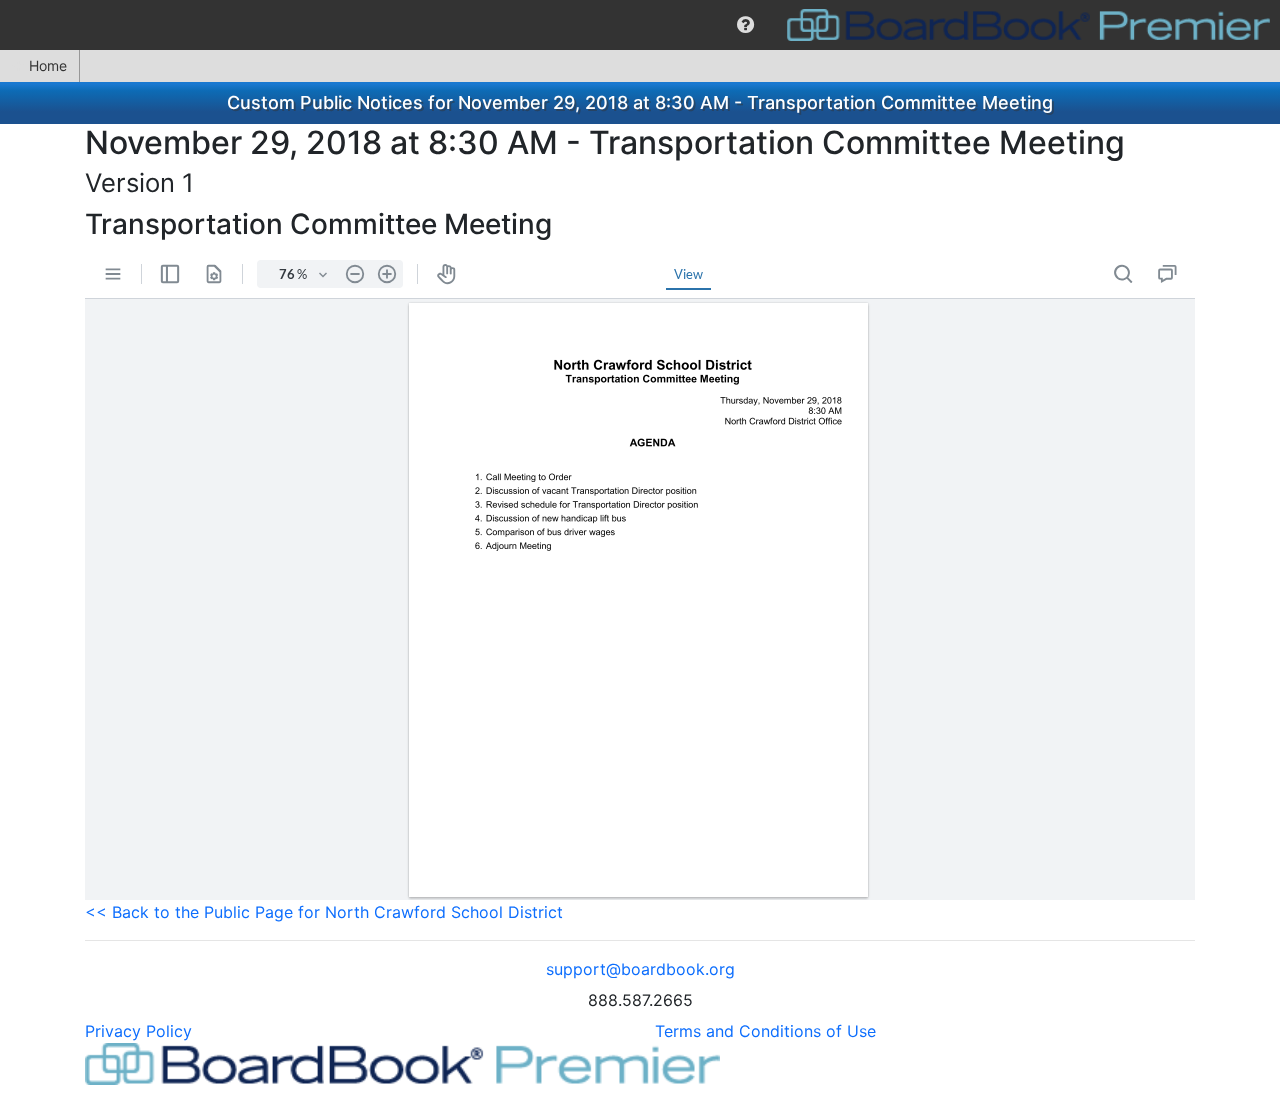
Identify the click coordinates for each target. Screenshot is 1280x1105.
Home (48, 65)
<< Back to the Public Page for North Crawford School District (324, 912)
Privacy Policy (138, 1031)
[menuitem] (745, 25)
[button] (745, 25)
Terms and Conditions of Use (765, 1031)
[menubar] (640, 25)
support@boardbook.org (640, 969)
